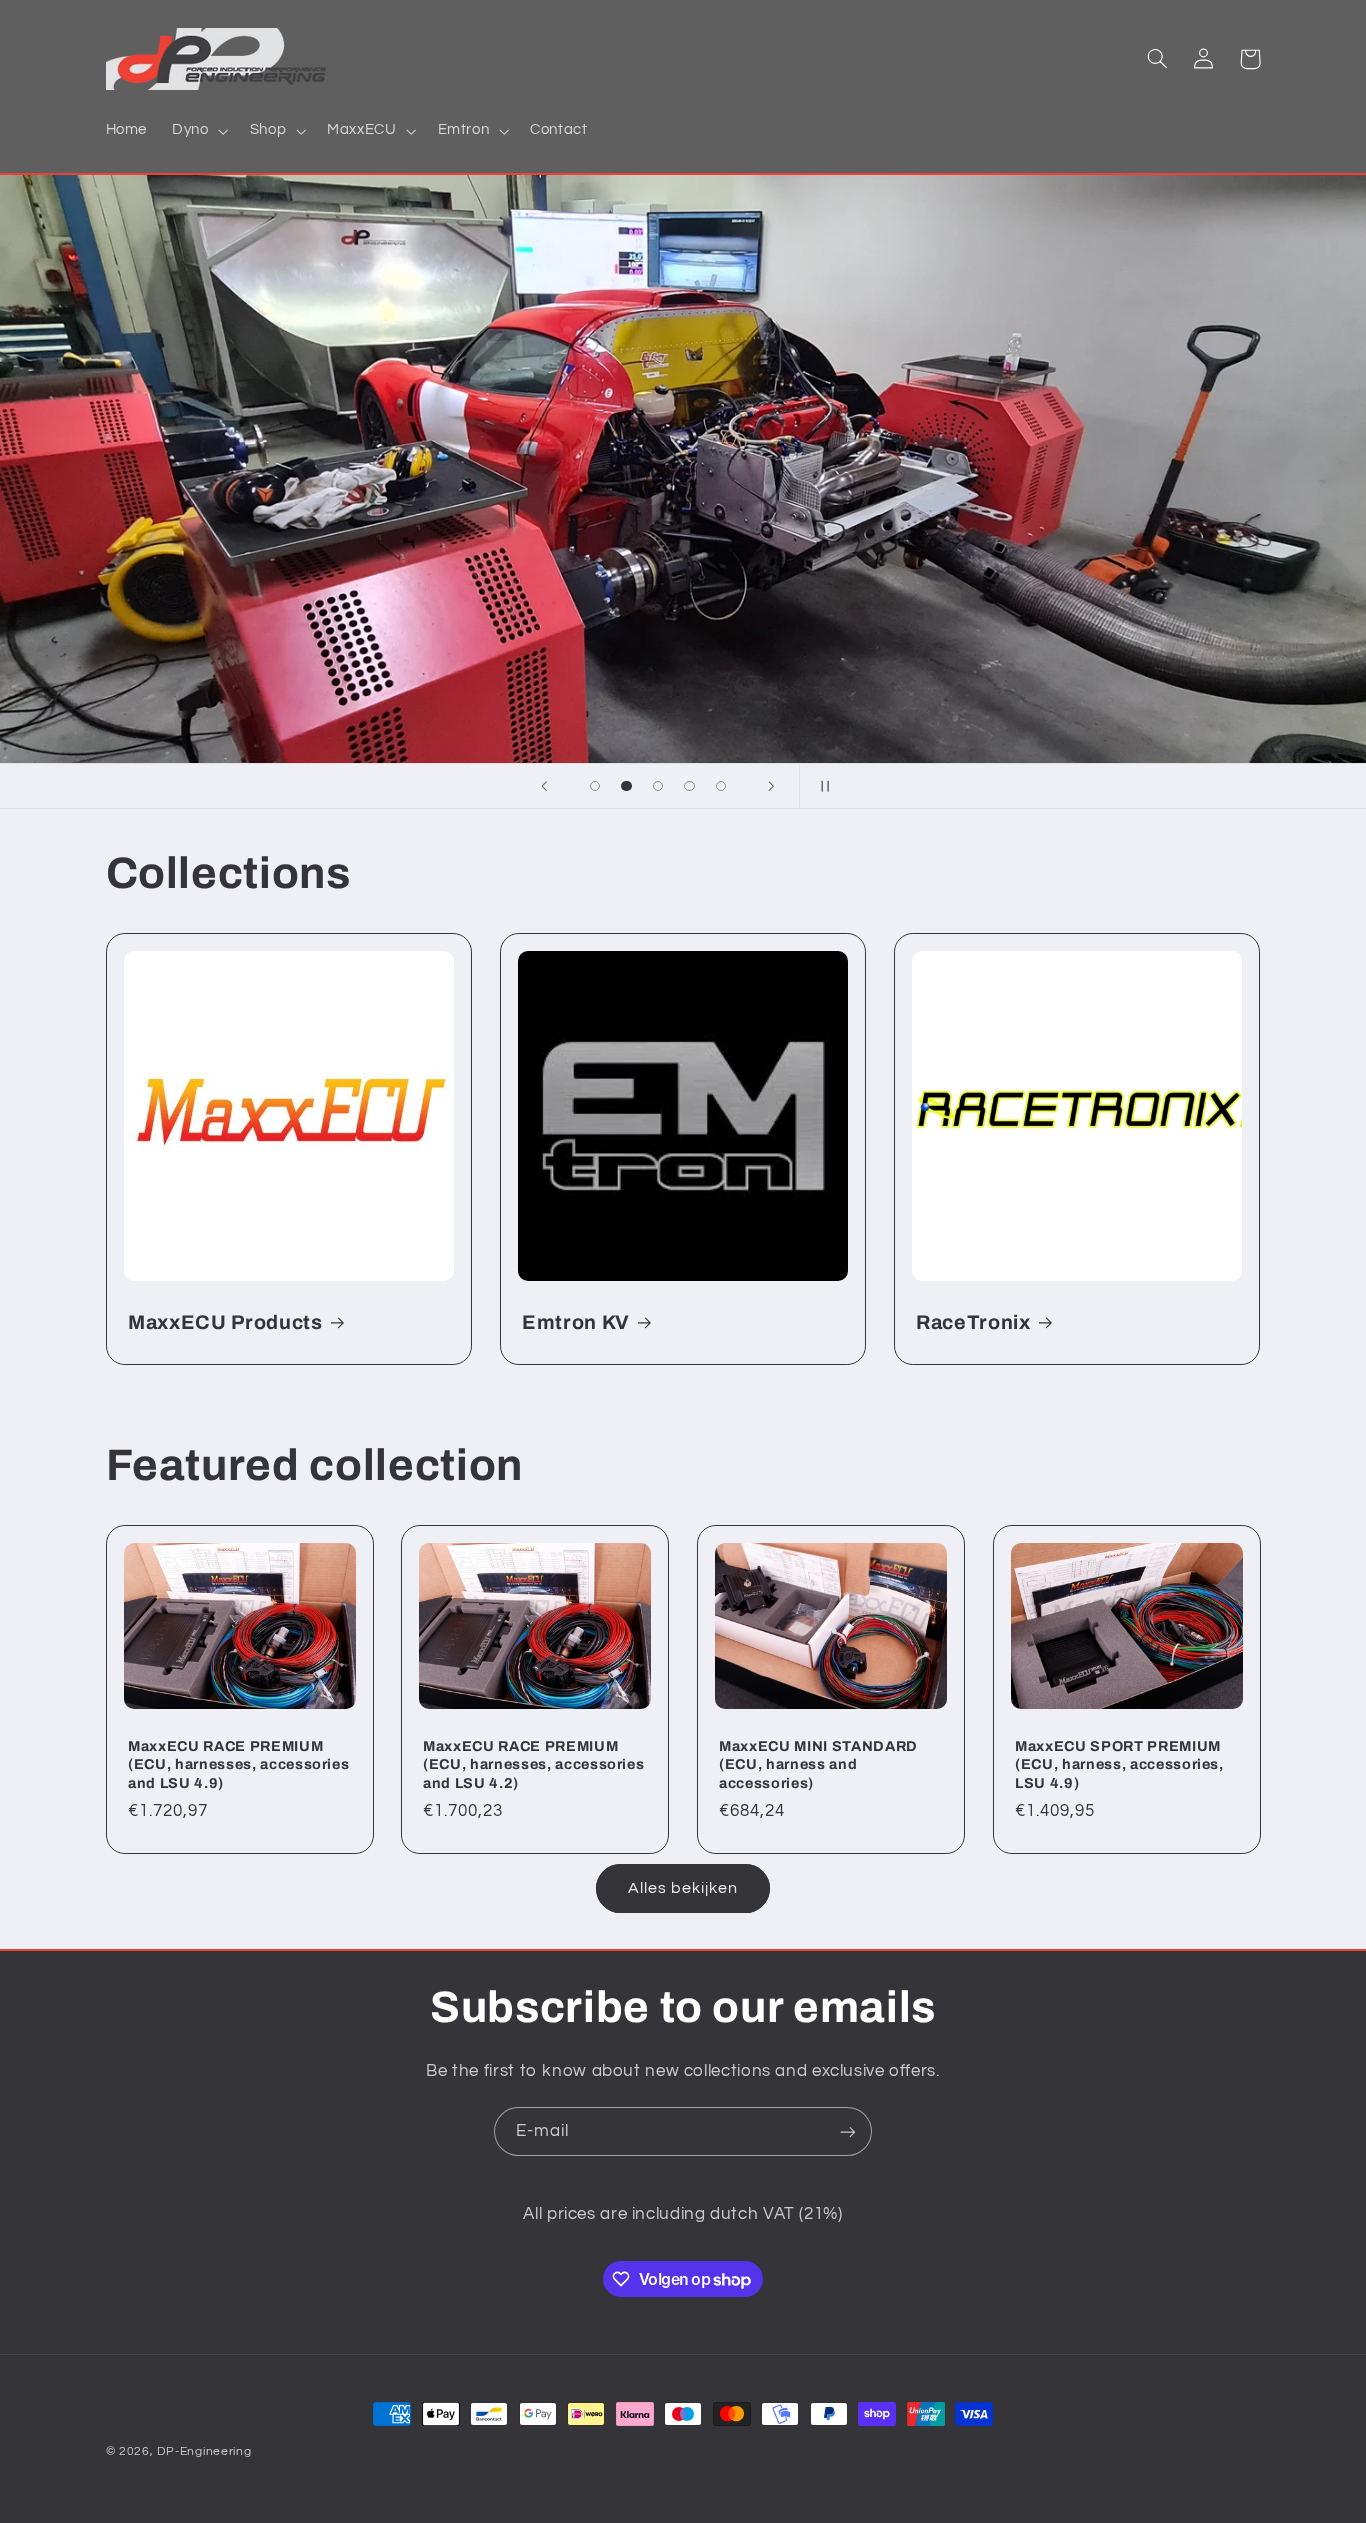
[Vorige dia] (545, 786)
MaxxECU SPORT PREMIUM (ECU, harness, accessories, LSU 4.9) (1119, 1764)
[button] (198, 131)
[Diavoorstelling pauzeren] (821, 786)
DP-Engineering (204, 2451)
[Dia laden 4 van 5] (690, 786)
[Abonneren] (848, 2131)
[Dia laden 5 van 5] (721, 786)
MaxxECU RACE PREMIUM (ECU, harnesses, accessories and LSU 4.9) (238, 1764)
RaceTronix (973, 1322)
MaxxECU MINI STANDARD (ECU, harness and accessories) (818, 1764)
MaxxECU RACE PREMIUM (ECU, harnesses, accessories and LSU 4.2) (533, 1764)
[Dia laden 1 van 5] (595, 786)
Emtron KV (576, 1322)
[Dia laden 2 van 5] (627, 786)
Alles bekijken (683, 1888)
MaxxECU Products (225, 1322)
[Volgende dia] (771, 786)
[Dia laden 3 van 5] (658, 786)
